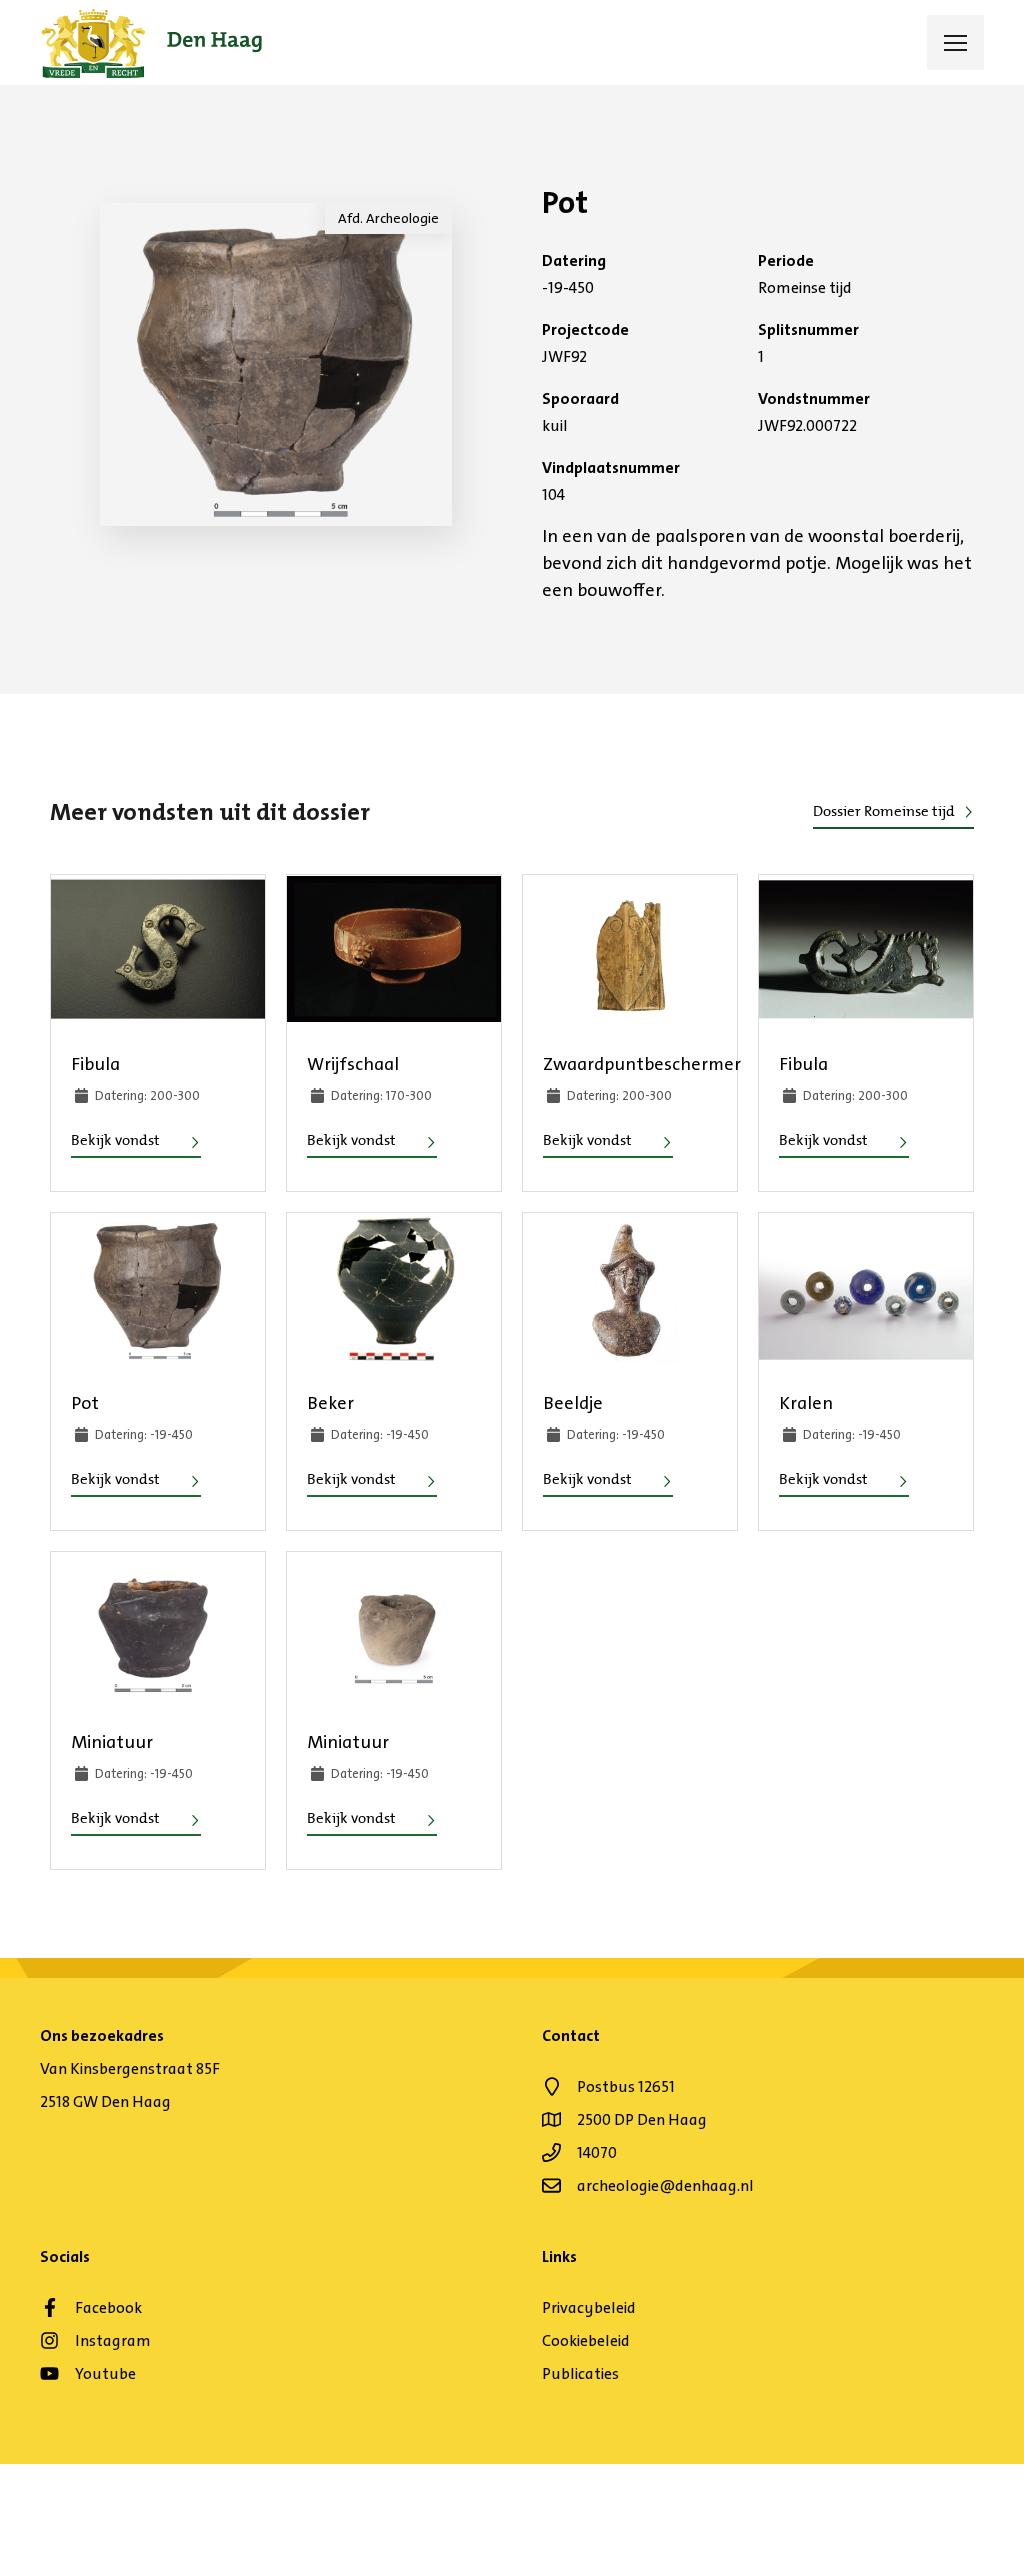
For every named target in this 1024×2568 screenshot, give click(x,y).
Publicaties (580, 2373)
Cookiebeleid (586, 2340)
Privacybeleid (589, 2307)
